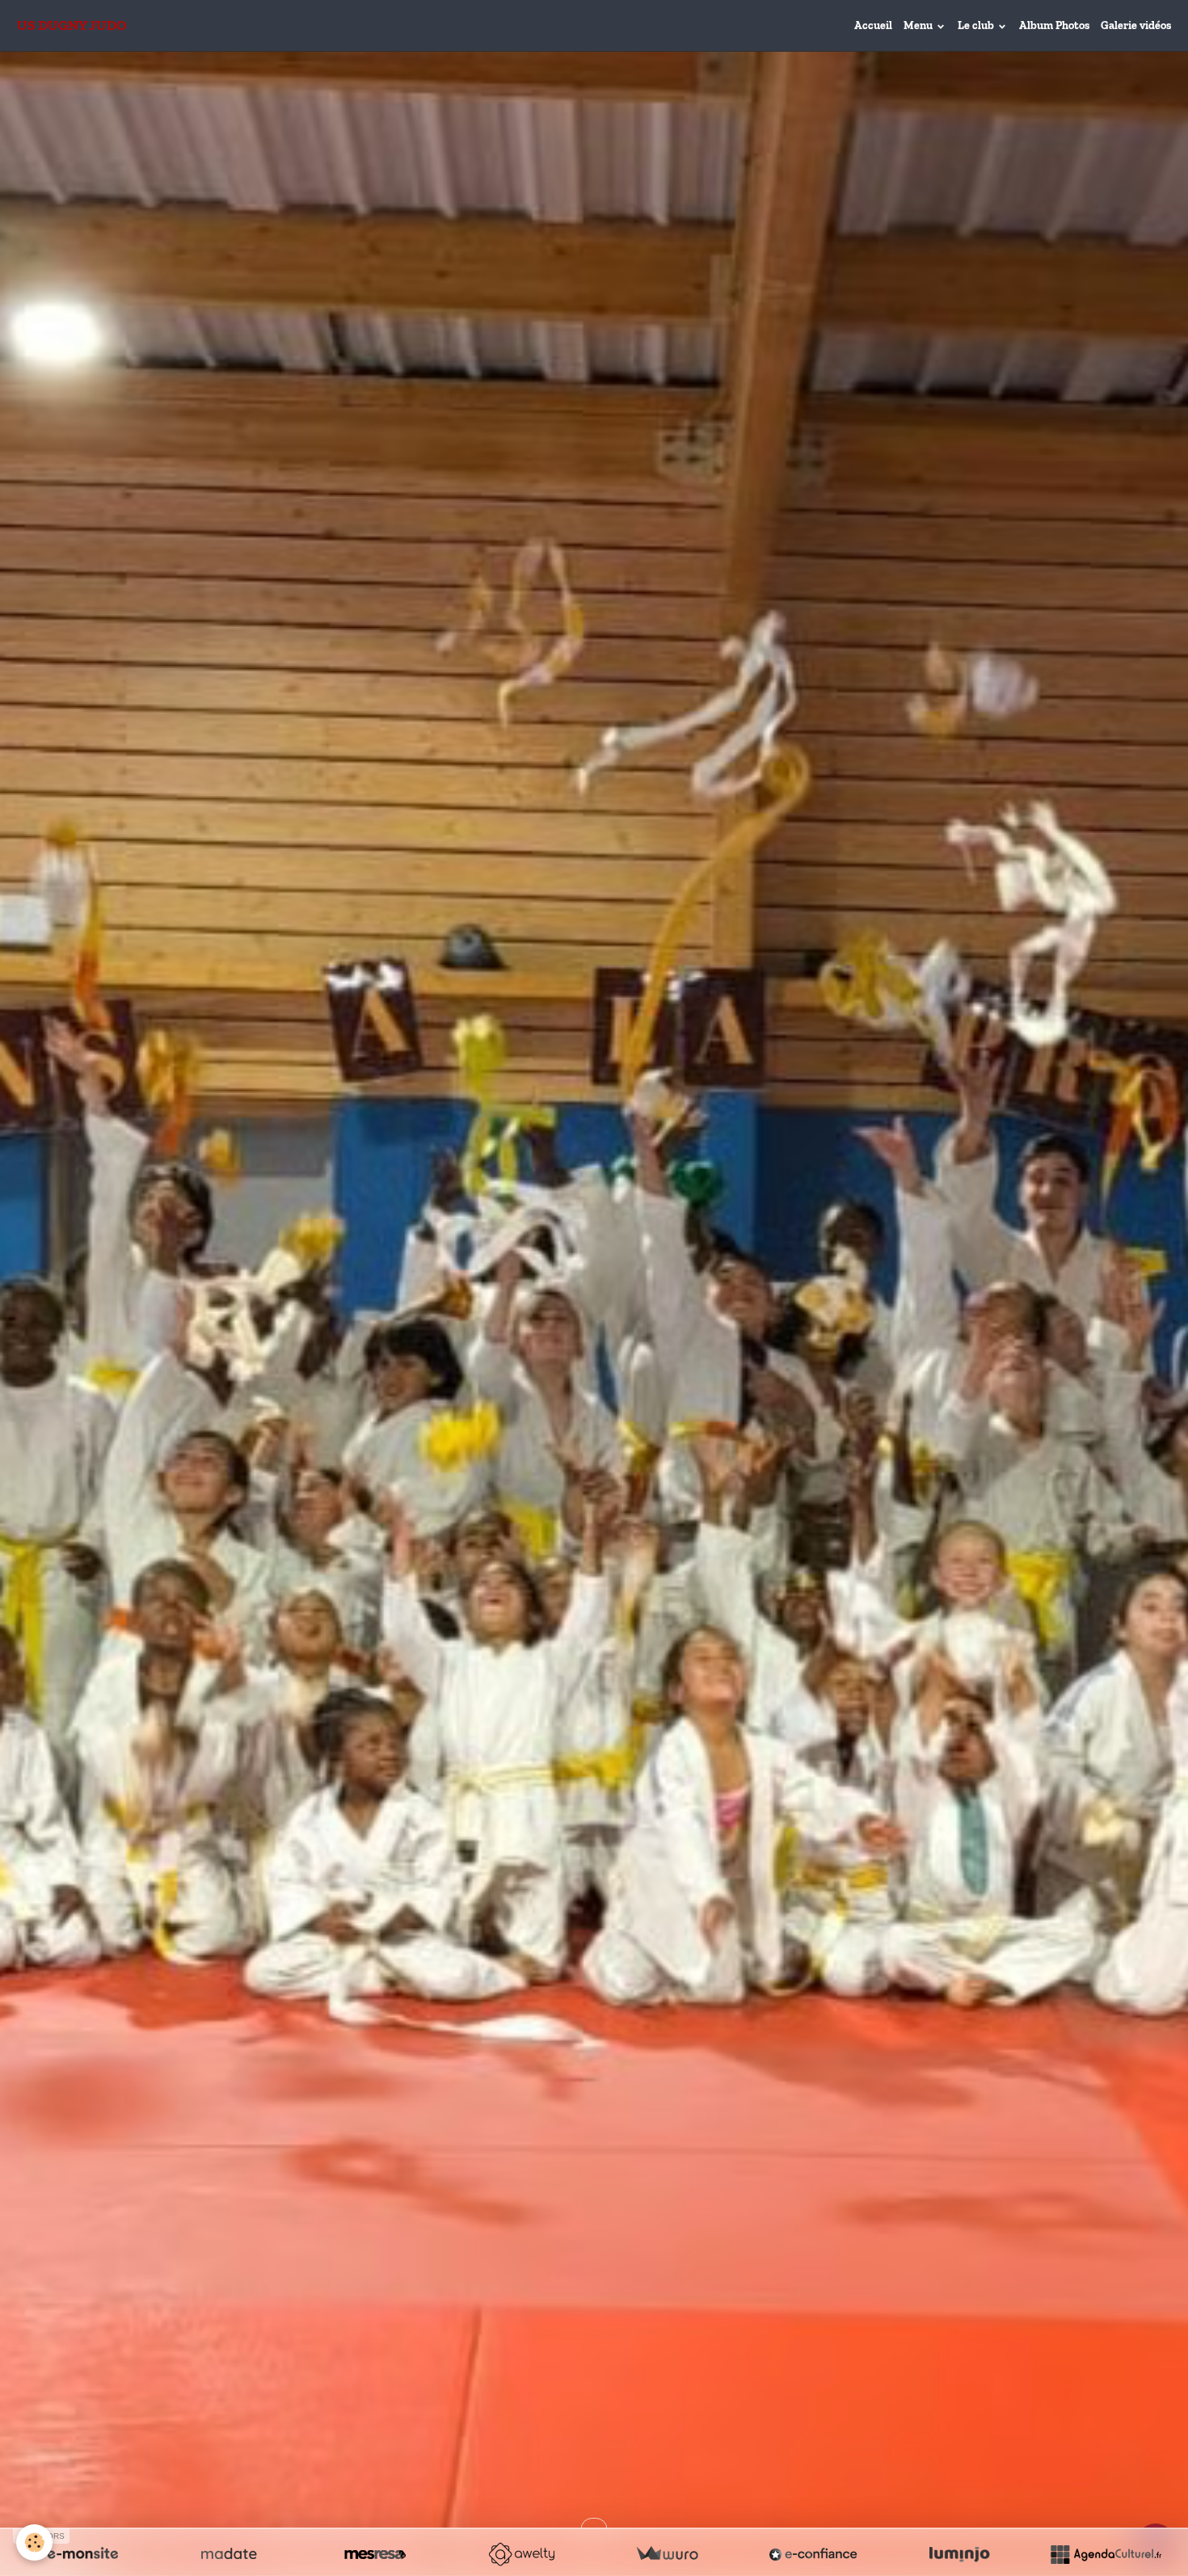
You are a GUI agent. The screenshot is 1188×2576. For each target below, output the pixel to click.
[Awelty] (521, 2554)
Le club (977, 25)
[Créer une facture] (667, 2554)
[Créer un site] (82, 2554)
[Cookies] (34, 2542)
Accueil (873, 25)
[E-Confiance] (813, 2554)
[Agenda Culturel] (1106, 2554)
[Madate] (229, 2554)
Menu (919, 25)
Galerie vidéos (1136, 25)
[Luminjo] (959, 2554)
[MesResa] (375, 2554)
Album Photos (1054, 25)
